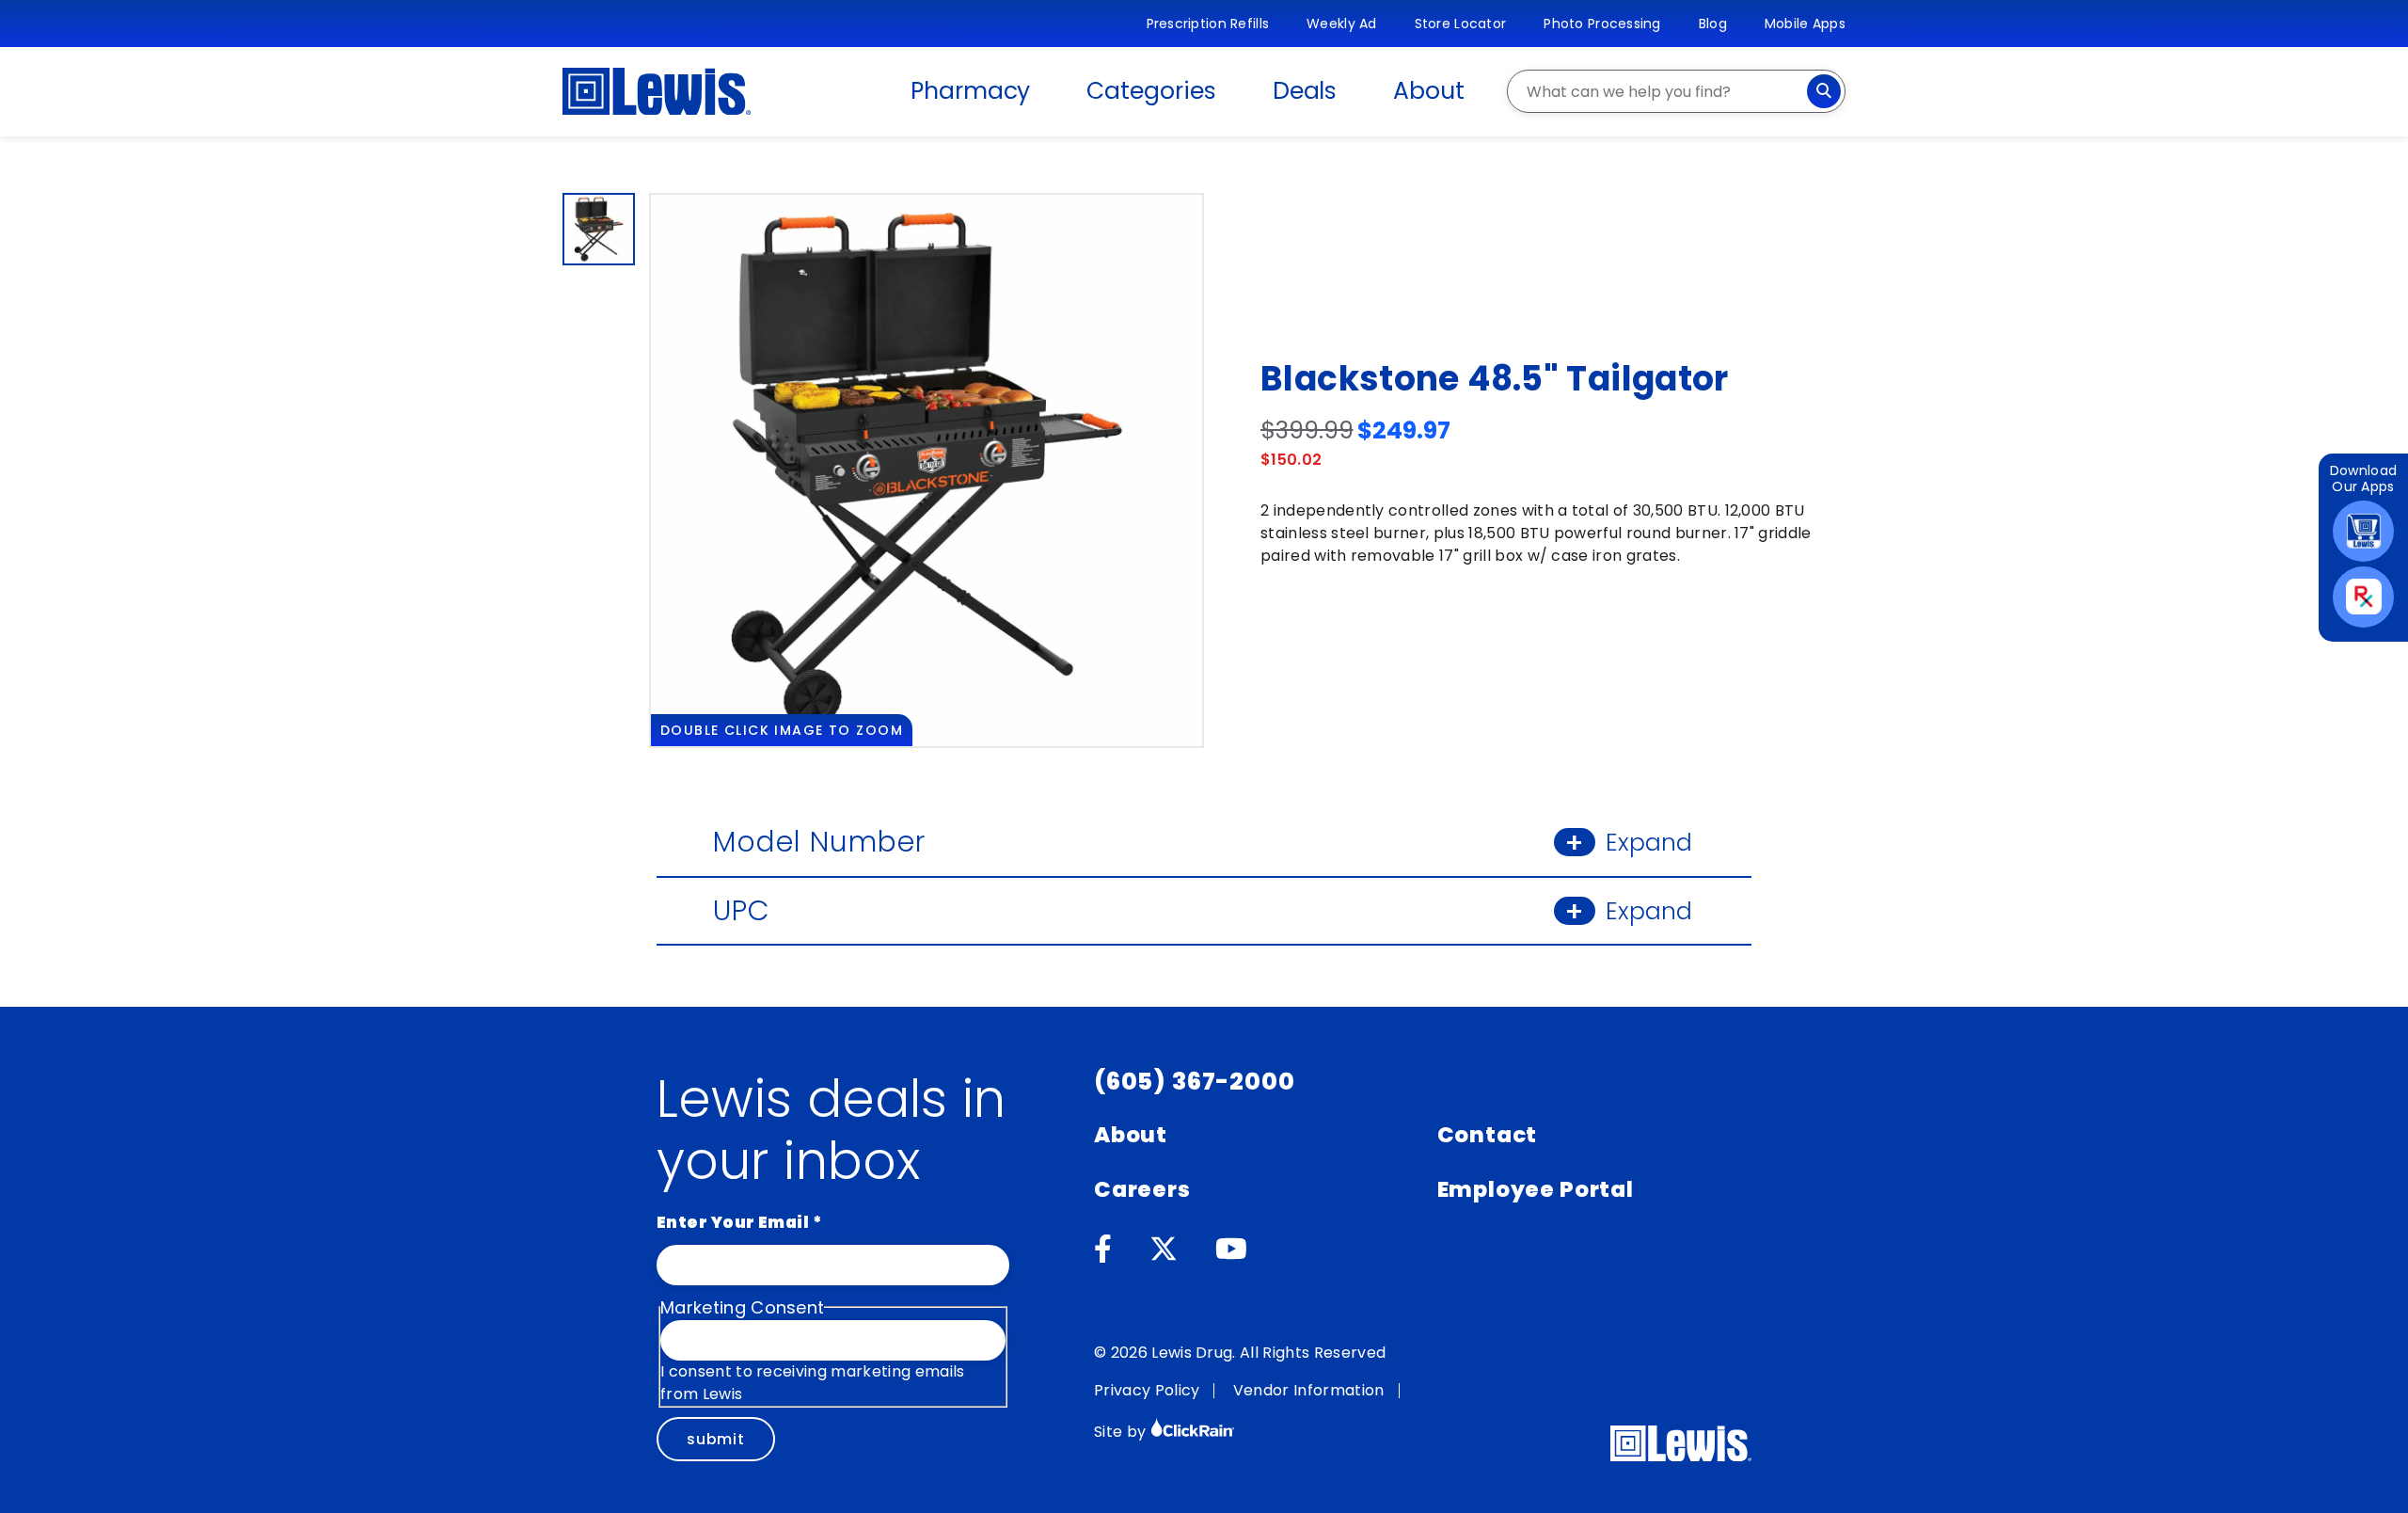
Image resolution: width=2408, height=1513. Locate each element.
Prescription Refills (1208, 24)
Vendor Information (1309, 1390)
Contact (1488, 1135)
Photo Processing (1602, 24)
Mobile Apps (1805, 24)
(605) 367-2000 (1195, 1082)
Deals (1305, 91)
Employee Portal (1536, 1189)
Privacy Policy (1147, 1390)
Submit (716, 1439)
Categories (1151, 91)
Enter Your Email (739, 1222)
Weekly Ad (1342, 24)
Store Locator (1461, 24)
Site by (1122, 1432)
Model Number (1203, 842)
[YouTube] (1231, 1250)
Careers (1142, 1189)
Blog (1713, 24)
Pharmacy (970, 91)
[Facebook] (1103, 1250)
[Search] (1824, 91)
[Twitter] (1164, 1250)
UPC (1203, 910)
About (1429, 91)
